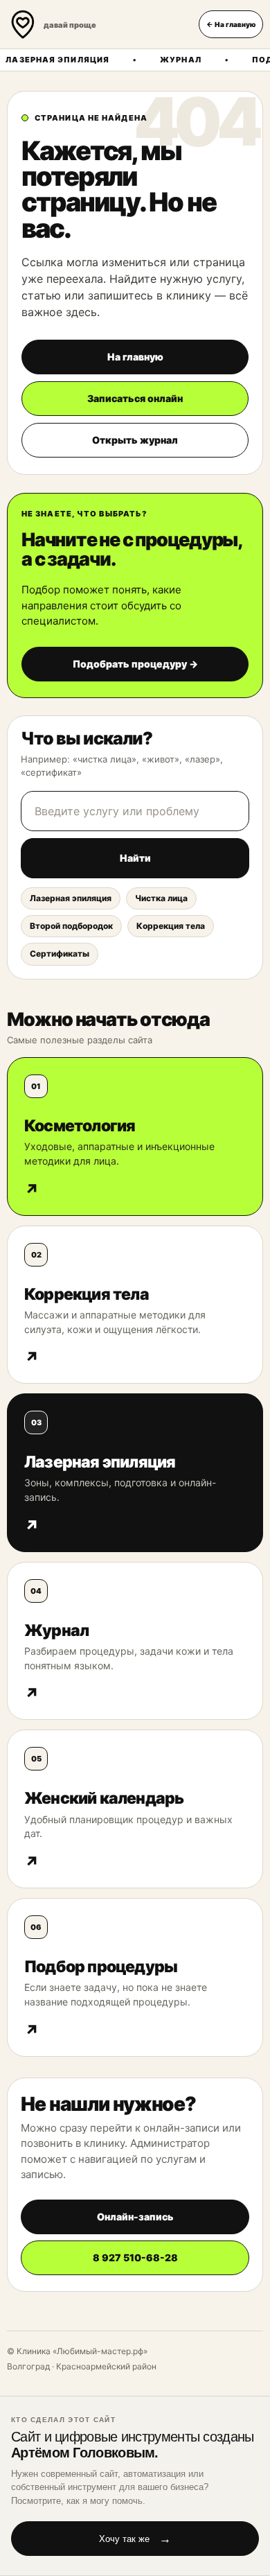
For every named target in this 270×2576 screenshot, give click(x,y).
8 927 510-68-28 (135, 2257)
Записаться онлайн (135, 398)
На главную (135, 357)
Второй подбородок (71, 926)
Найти (135, 858)
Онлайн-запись (135, 2217)
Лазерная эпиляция (71, 898)
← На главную (231, 24)
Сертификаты (60, 954)
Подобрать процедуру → (135, 664)
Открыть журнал (135, 440)
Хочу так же (135, 2539)
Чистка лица (161, 898)
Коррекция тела (171, 926)
